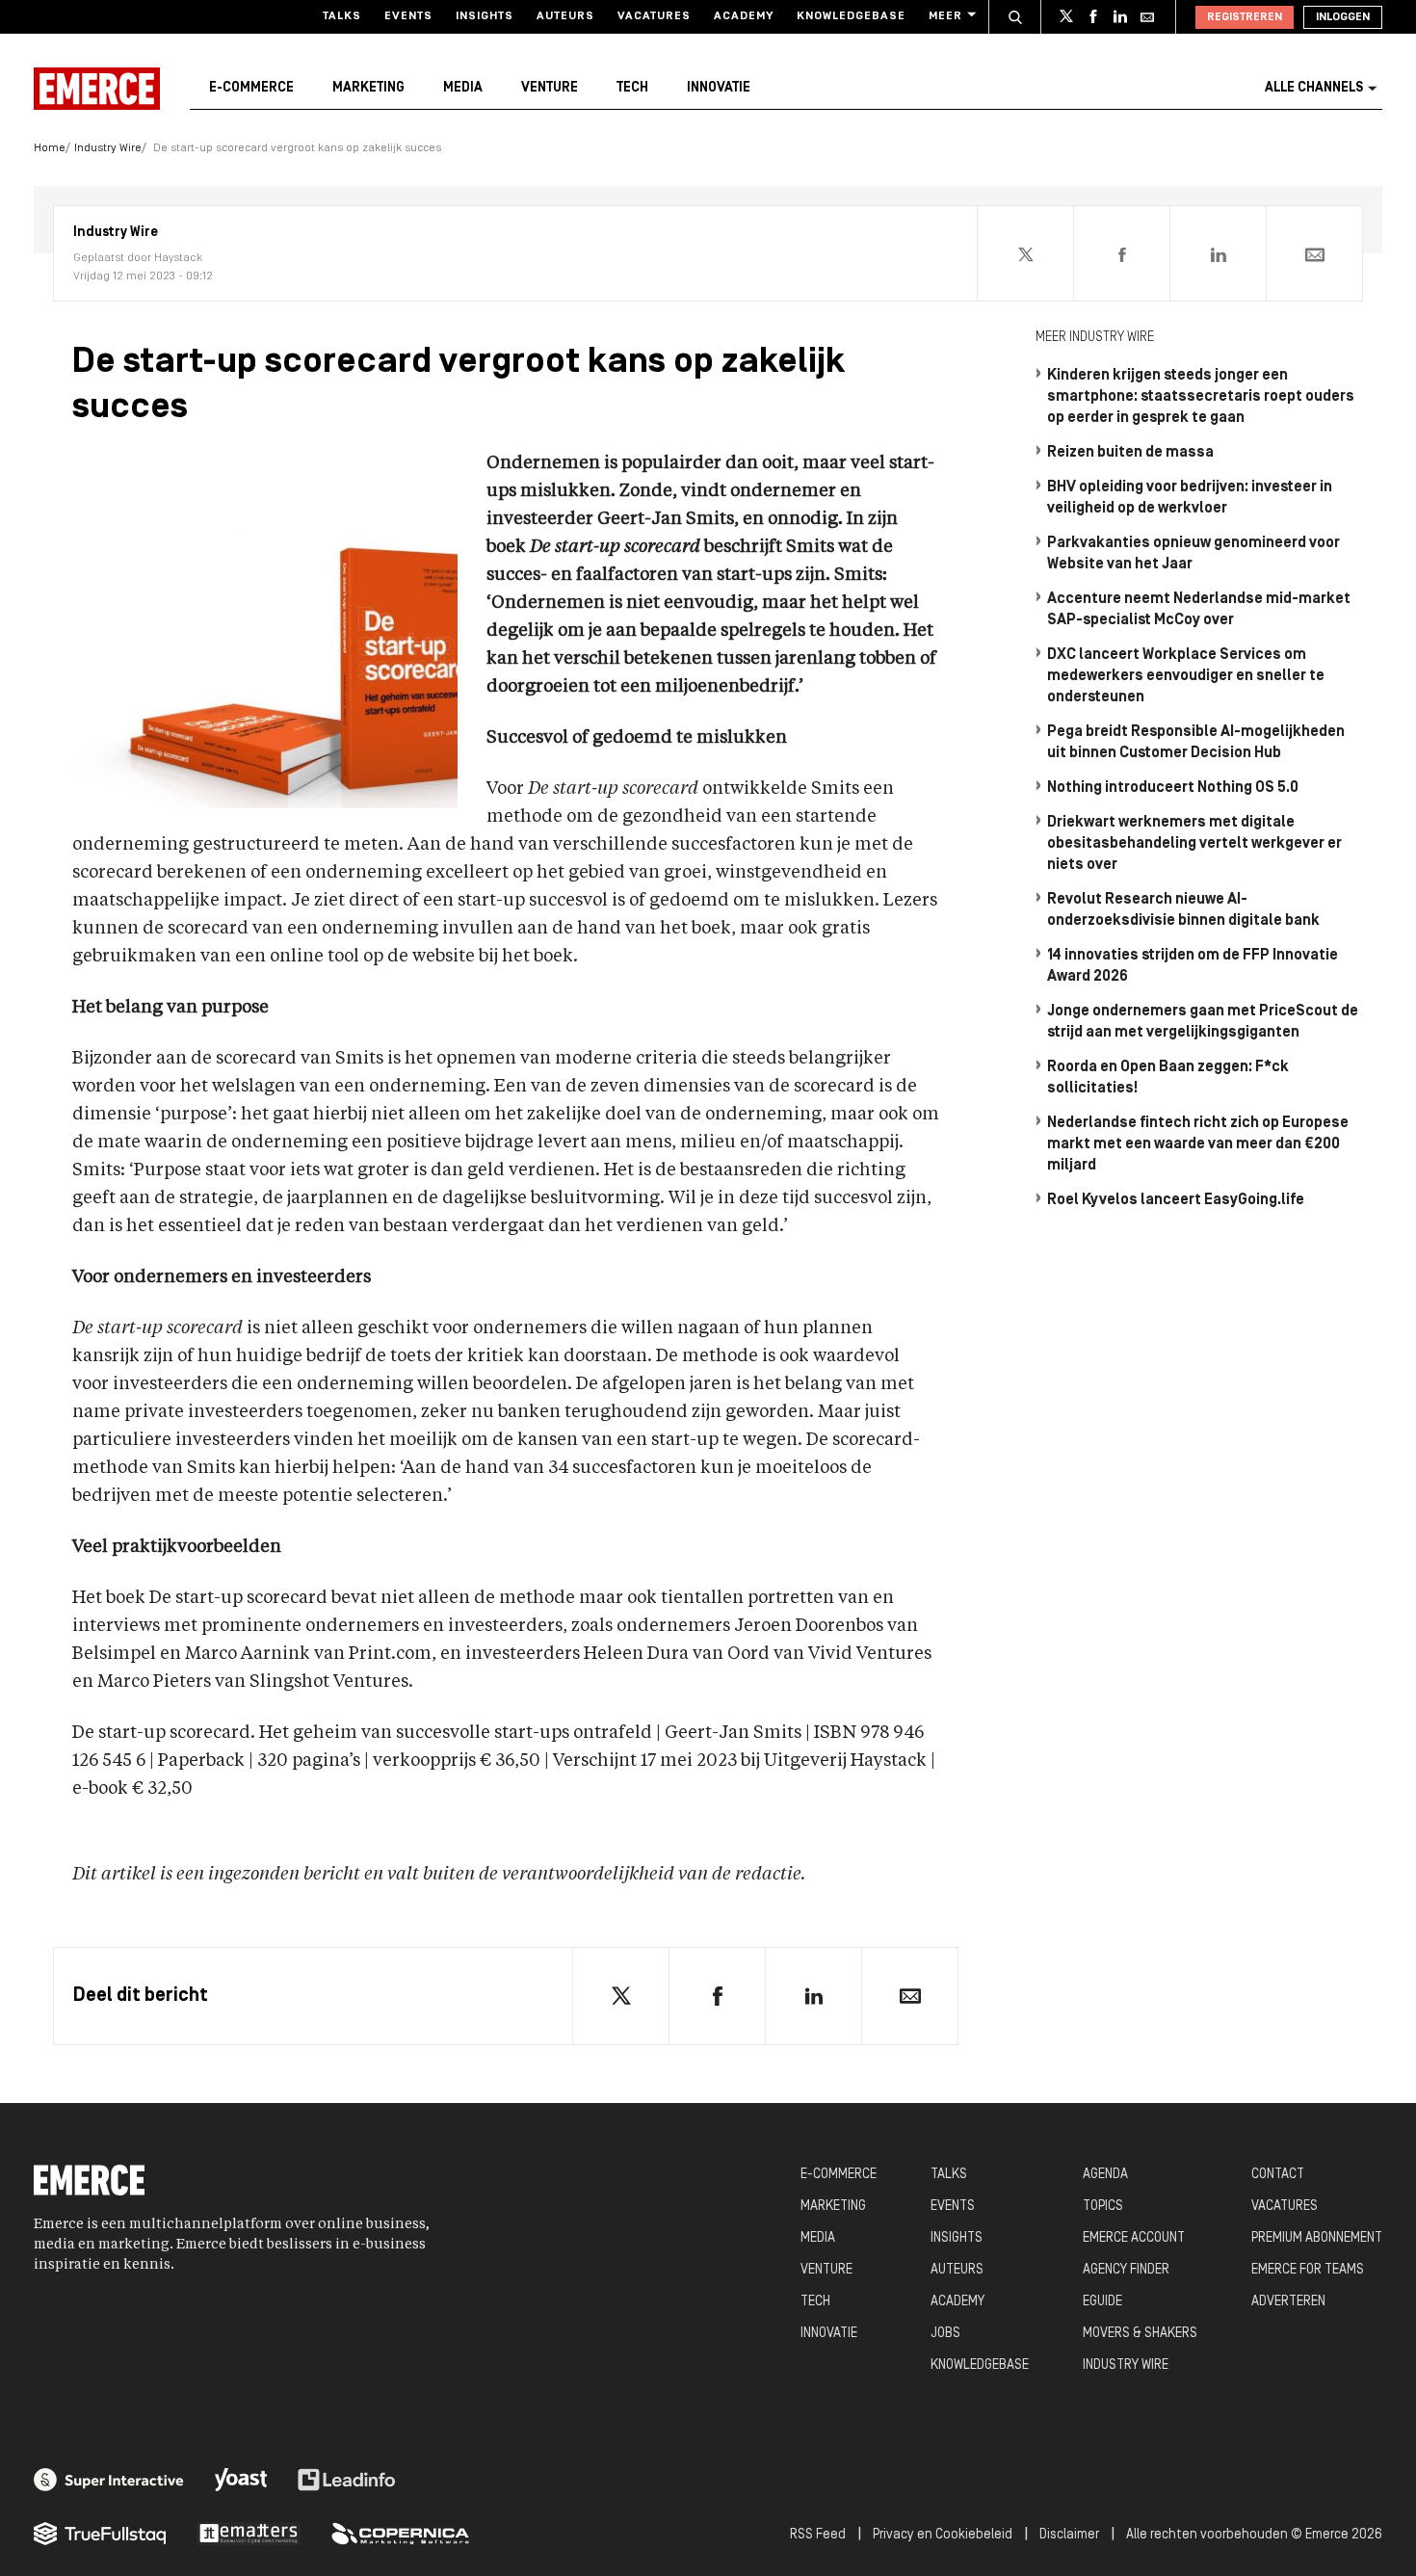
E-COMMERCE (839, 2175)
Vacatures (654, 16)
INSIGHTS (957, 2238)
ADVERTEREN (1288, 2302)
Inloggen (1343, 17)
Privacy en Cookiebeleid (943, 2535)
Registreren (1245, 17)
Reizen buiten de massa (1130, 453)
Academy (744, 16)
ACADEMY (957, 2302)
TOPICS (1103, 2207)
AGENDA (1105, 2175)
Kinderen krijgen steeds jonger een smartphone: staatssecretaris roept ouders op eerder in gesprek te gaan (1201, 397)
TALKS (949, 2175)
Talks (342, 16)
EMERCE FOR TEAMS (1308, 2270)
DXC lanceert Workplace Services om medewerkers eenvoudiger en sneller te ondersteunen (1186, 676)
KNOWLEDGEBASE (980, 2366)
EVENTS (953, 2207)
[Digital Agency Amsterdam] (109, 2480)
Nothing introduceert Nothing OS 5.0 (1173, 788)
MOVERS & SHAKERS (1140, 2334)
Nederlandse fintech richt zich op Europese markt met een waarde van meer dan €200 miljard (1198, 1144)
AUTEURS (957, 2270)
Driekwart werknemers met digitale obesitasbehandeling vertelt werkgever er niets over (1194, 844)
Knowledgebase (851, 16)
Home (50, 148)
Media (463, 88)
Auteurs (565, 16)
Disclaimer (1069, 2535)
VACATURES (1285, 2207)
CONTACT (1278, 2175)
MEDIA (818, 2238)
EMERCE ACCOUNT (1134, 2238)
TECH (815, 2302)
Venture (550, 88)
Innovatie (719, 88)
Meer (945, 16)
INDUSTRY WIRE (1126, 2366)
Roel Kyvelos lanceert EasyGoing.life (1176, 1200)
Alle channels (1314, 88)
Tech (632, 88)
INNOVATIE (829, 2334)
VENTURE (826, 2270)
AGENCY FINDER (1126, 2270)
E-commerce (251, 88)
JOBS (945, 2334)
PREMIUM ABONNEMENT (1317, 2238)
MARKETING (833, 2207)
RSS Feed (818, 2535)
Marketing (368, 88)
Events (408, 16)
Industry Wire (108, 148)
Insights (485, 16)
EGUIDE (1102, 2302)
